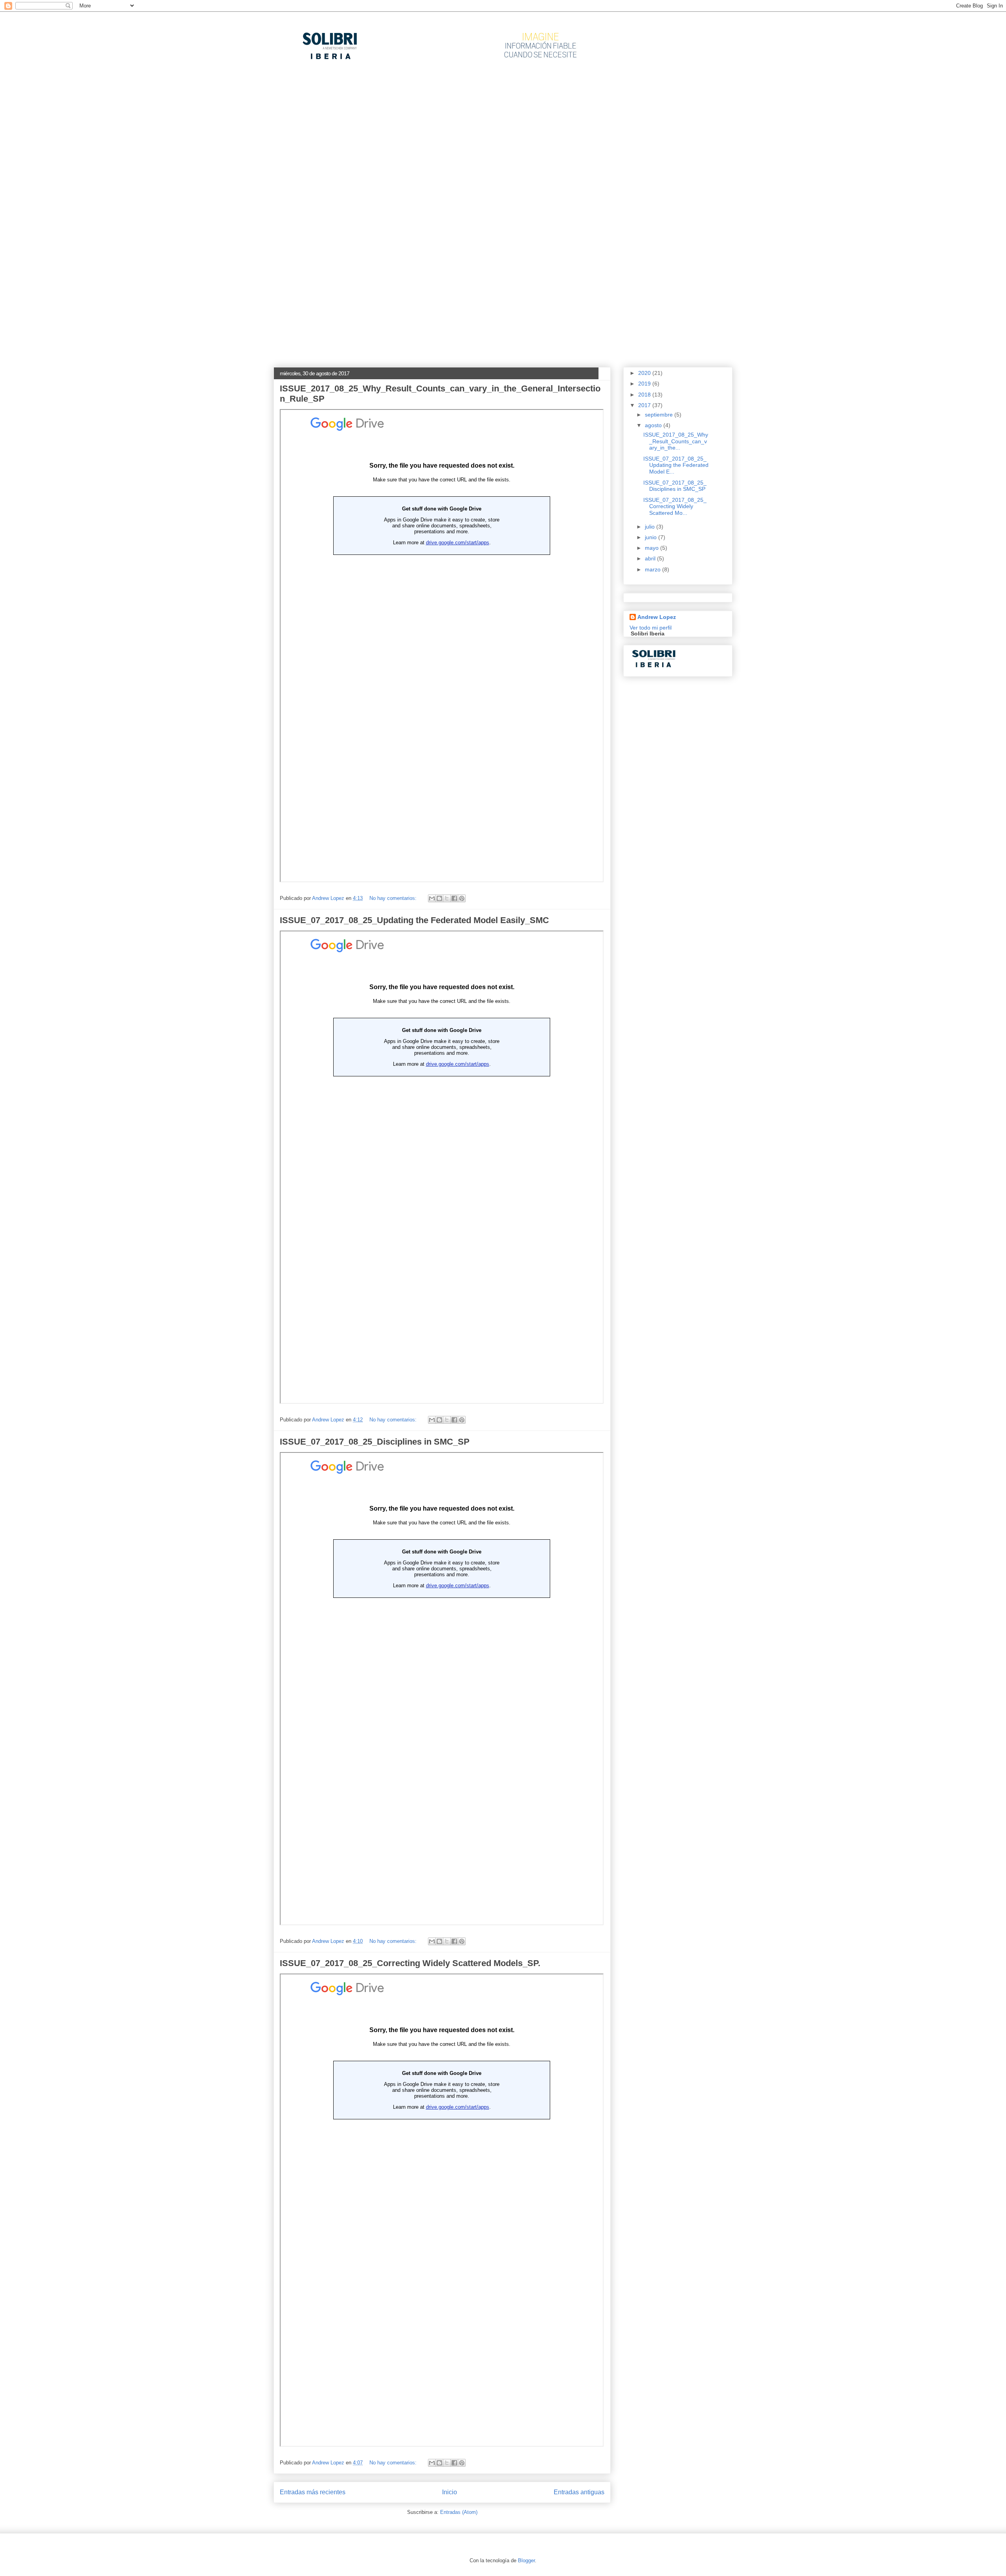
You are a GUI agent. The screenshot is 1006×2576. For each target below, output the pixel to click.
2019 (645, 384)
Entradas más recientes (313, 2492)
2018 (645, 395)
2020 (645, 373)
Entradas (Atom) (459, 2512)
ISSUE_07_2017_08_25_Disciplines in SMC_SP (375, 1442)
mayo (653, 548)
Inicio (450, 2492)
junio (652, 537)
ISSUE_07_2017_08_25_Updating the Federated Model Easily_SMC (414, 920)
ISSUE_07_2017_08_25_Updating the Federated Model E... (676, 465)
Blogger (526, 2560)
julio (651, 527)
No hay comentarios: (394, 898)
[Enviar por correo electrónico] (432, 898)
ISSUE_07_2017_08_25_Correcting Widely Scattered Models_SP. (410, 1963)
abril (651, 558)
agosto (654, 425)
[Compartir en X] (447, 898)
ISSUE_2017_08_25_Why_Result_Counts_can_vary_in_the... (676, 441)
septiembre (660, 415)
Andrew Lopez (657, 617)
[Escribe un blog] (439, 898)
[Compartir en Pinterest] (462, 898)
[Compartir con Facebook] (454, 898)
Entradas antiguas (579, 2492)
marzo (654, 569)
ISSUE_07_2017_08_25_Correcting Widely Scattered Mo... (675, 507)
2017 (645, 405)
